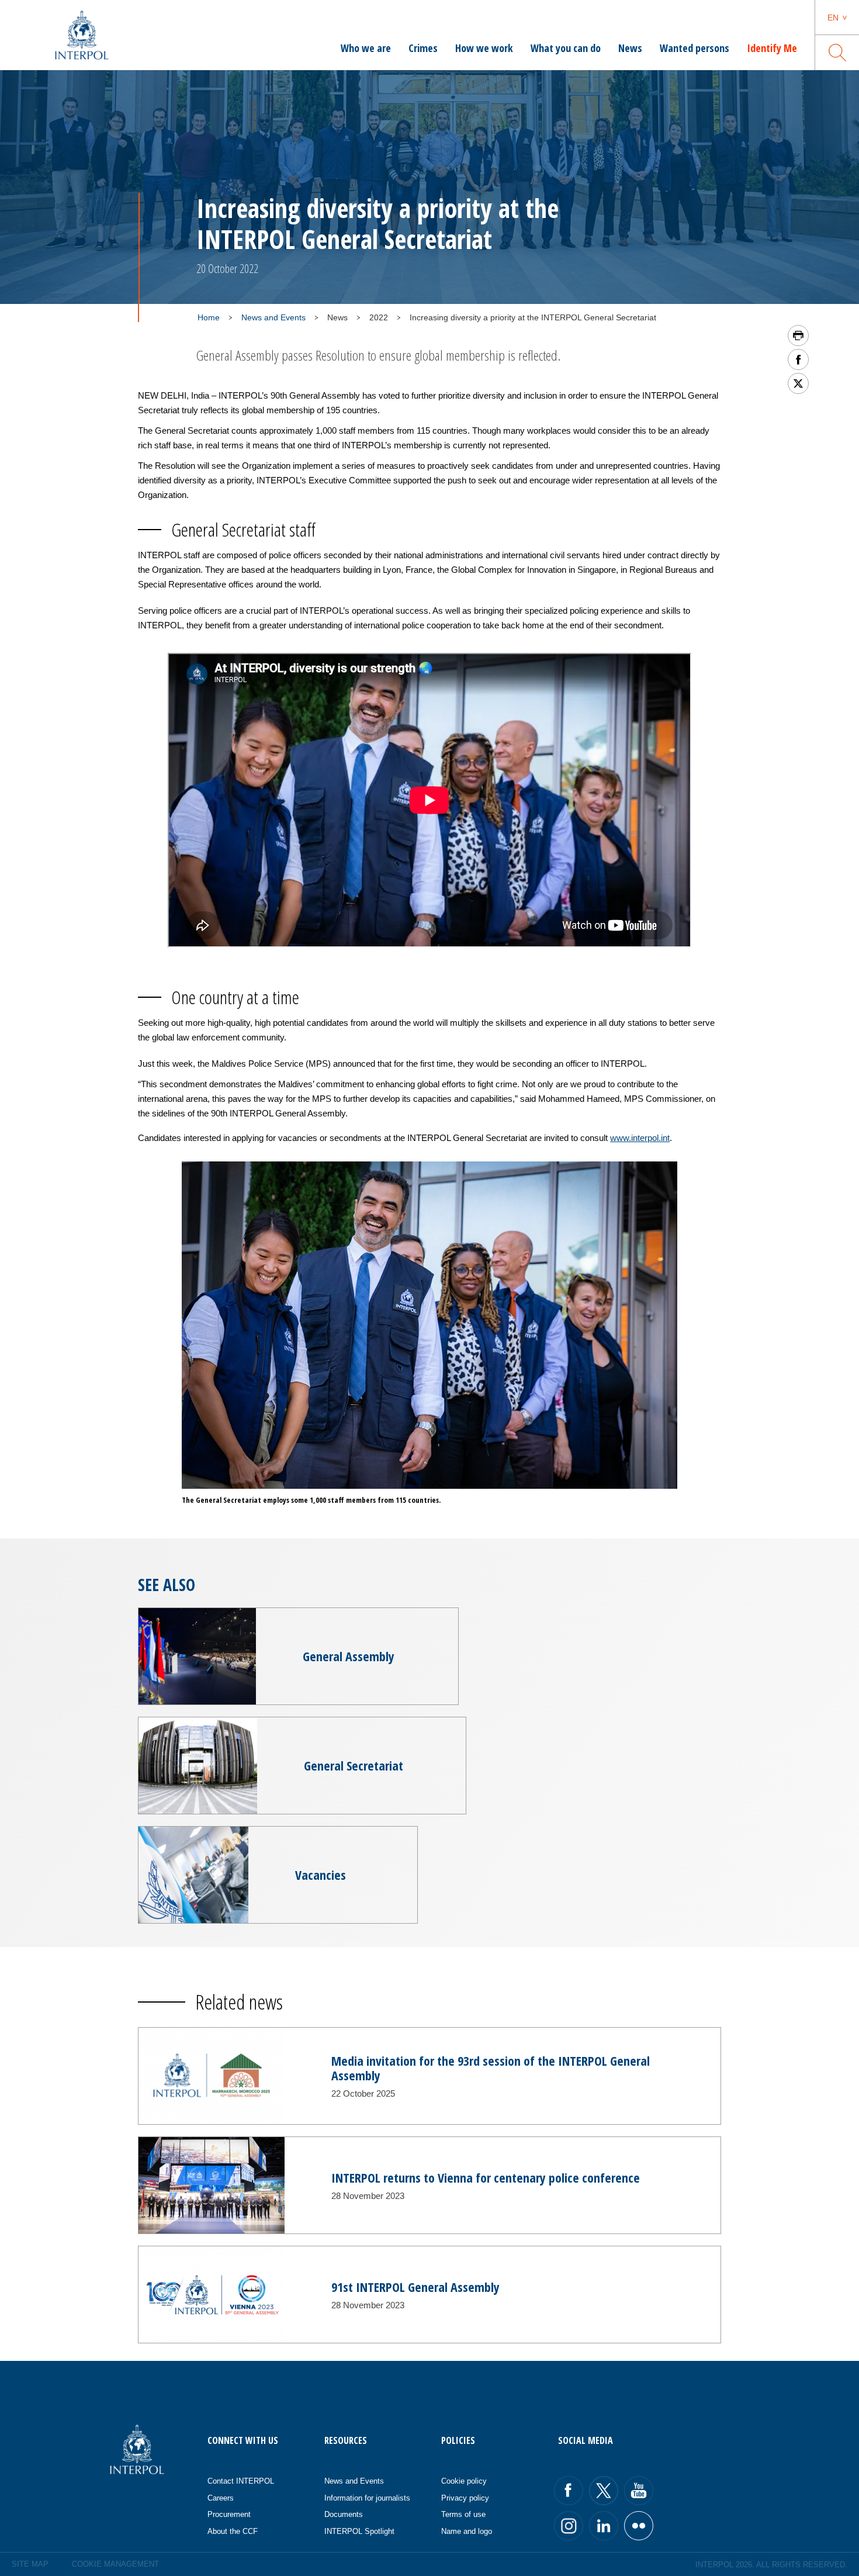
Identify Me (772, 48)
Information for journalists (367, 2498)
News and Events (273, 317)
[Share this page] (798, 359)
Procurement (229, 2514)
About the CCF (233, 2531)
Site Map (30, 2564)
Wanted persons (695, 48)
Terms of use (463, 2514)
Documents (344, 2514)
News (630, 48)
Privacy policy (465, 2498)
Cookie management (115, 2564)
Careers (221, 2498)
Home (209, 317)
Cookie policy (464, 2481)
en (833, 18)
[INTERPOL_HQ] (639, 2526)
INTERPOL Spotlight (359, 2531)
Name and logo (467, 2531)
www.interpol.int (640, 1138)
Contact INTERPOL (241, 2481)
